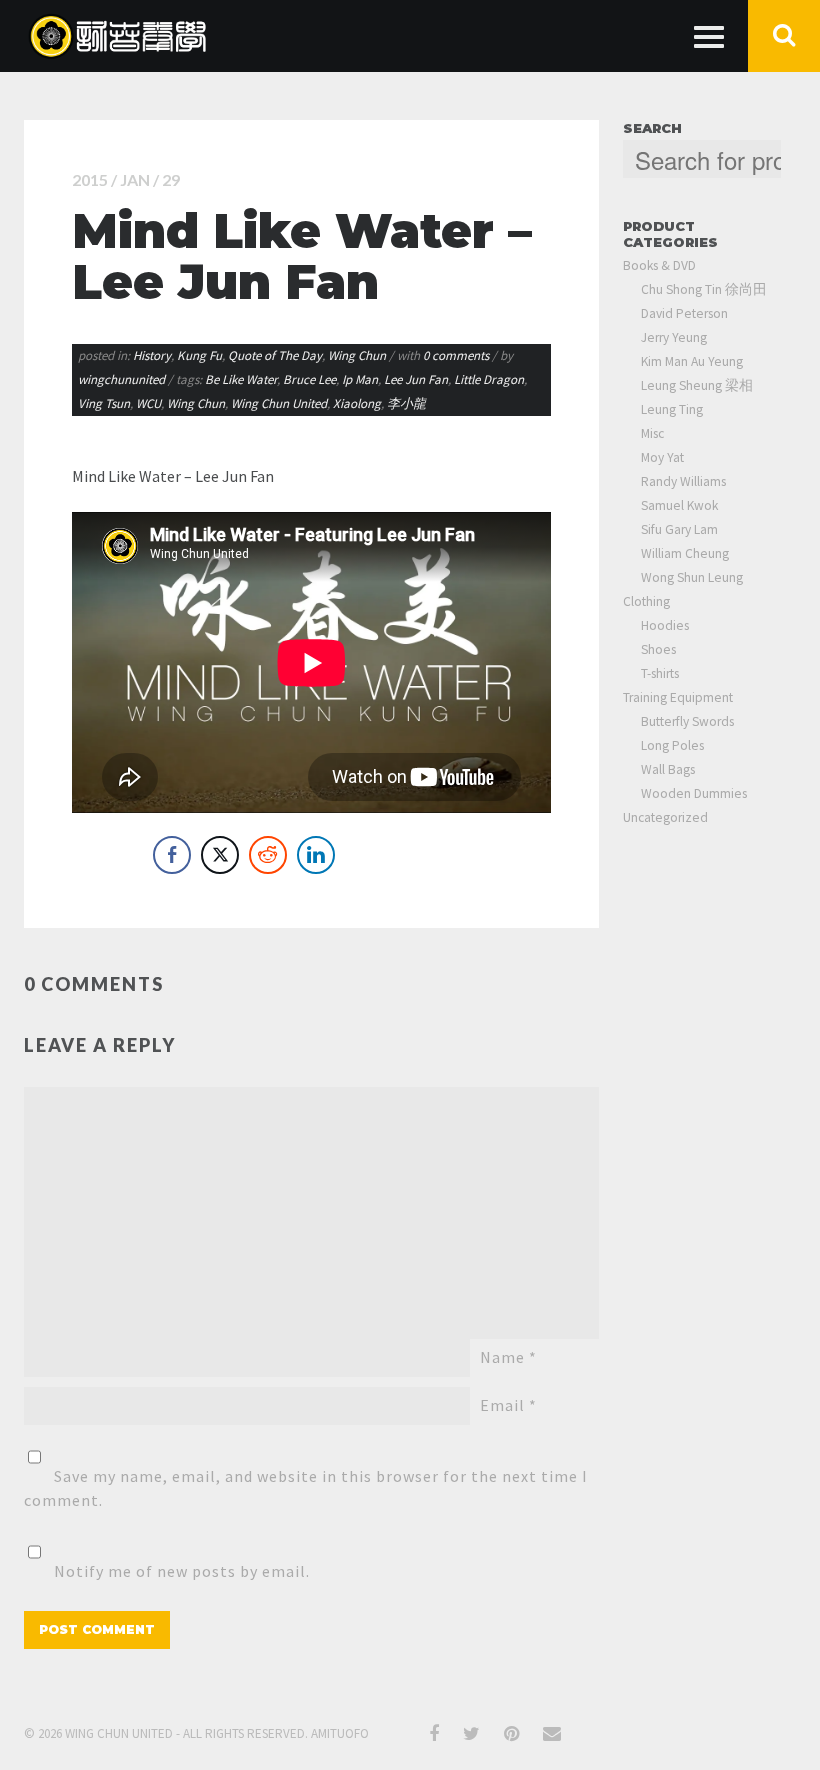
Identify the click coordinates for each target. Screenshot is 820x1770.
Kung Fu (199, 355)
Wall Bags (668, 769)
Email (508, 1405)
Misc (652, 433)
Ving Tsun (104, 403)
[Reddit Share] (268, 855)
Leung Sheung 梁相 (697, 385)
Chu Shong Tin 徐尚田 (704, 289)
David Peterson (684, 313)
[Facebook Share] (172, 855)
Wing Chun (357, 355)
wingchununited (121, 379)
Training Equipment (678, 697)
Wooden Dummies (694, 793)
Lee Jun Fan (416, 379)
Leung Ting (672, 409)
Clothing (646, 601)
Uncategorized (665, 817)
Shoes (658, 649)
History (152, 355)
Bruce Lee (309, 379)
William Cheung (685, 553)
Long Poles (672, 745)
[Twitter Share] (220, 855)
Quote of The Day (275, 355)
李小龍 (406, 403)
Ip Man (360, 379)
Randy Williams (683, 481)
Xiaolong (357, 403)
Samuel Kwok (679, 505)
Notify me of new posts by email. (182, 1571)
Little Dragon (489, 379)
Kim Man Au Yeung (692, 361)
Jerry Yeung (674, 337)
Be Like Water (241, 379)
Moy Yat (662, 457)
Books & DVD (659, 265)
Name (508, 1357)
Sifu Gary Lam (679, 529)
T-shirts (660, 673)
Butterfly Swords (687, 721)
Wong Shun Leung (692, 577)
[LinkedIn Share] (316, 855)
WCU (148, 403)
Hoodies (665, 625)
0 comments (457, 355)
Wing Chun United (279, 403)
